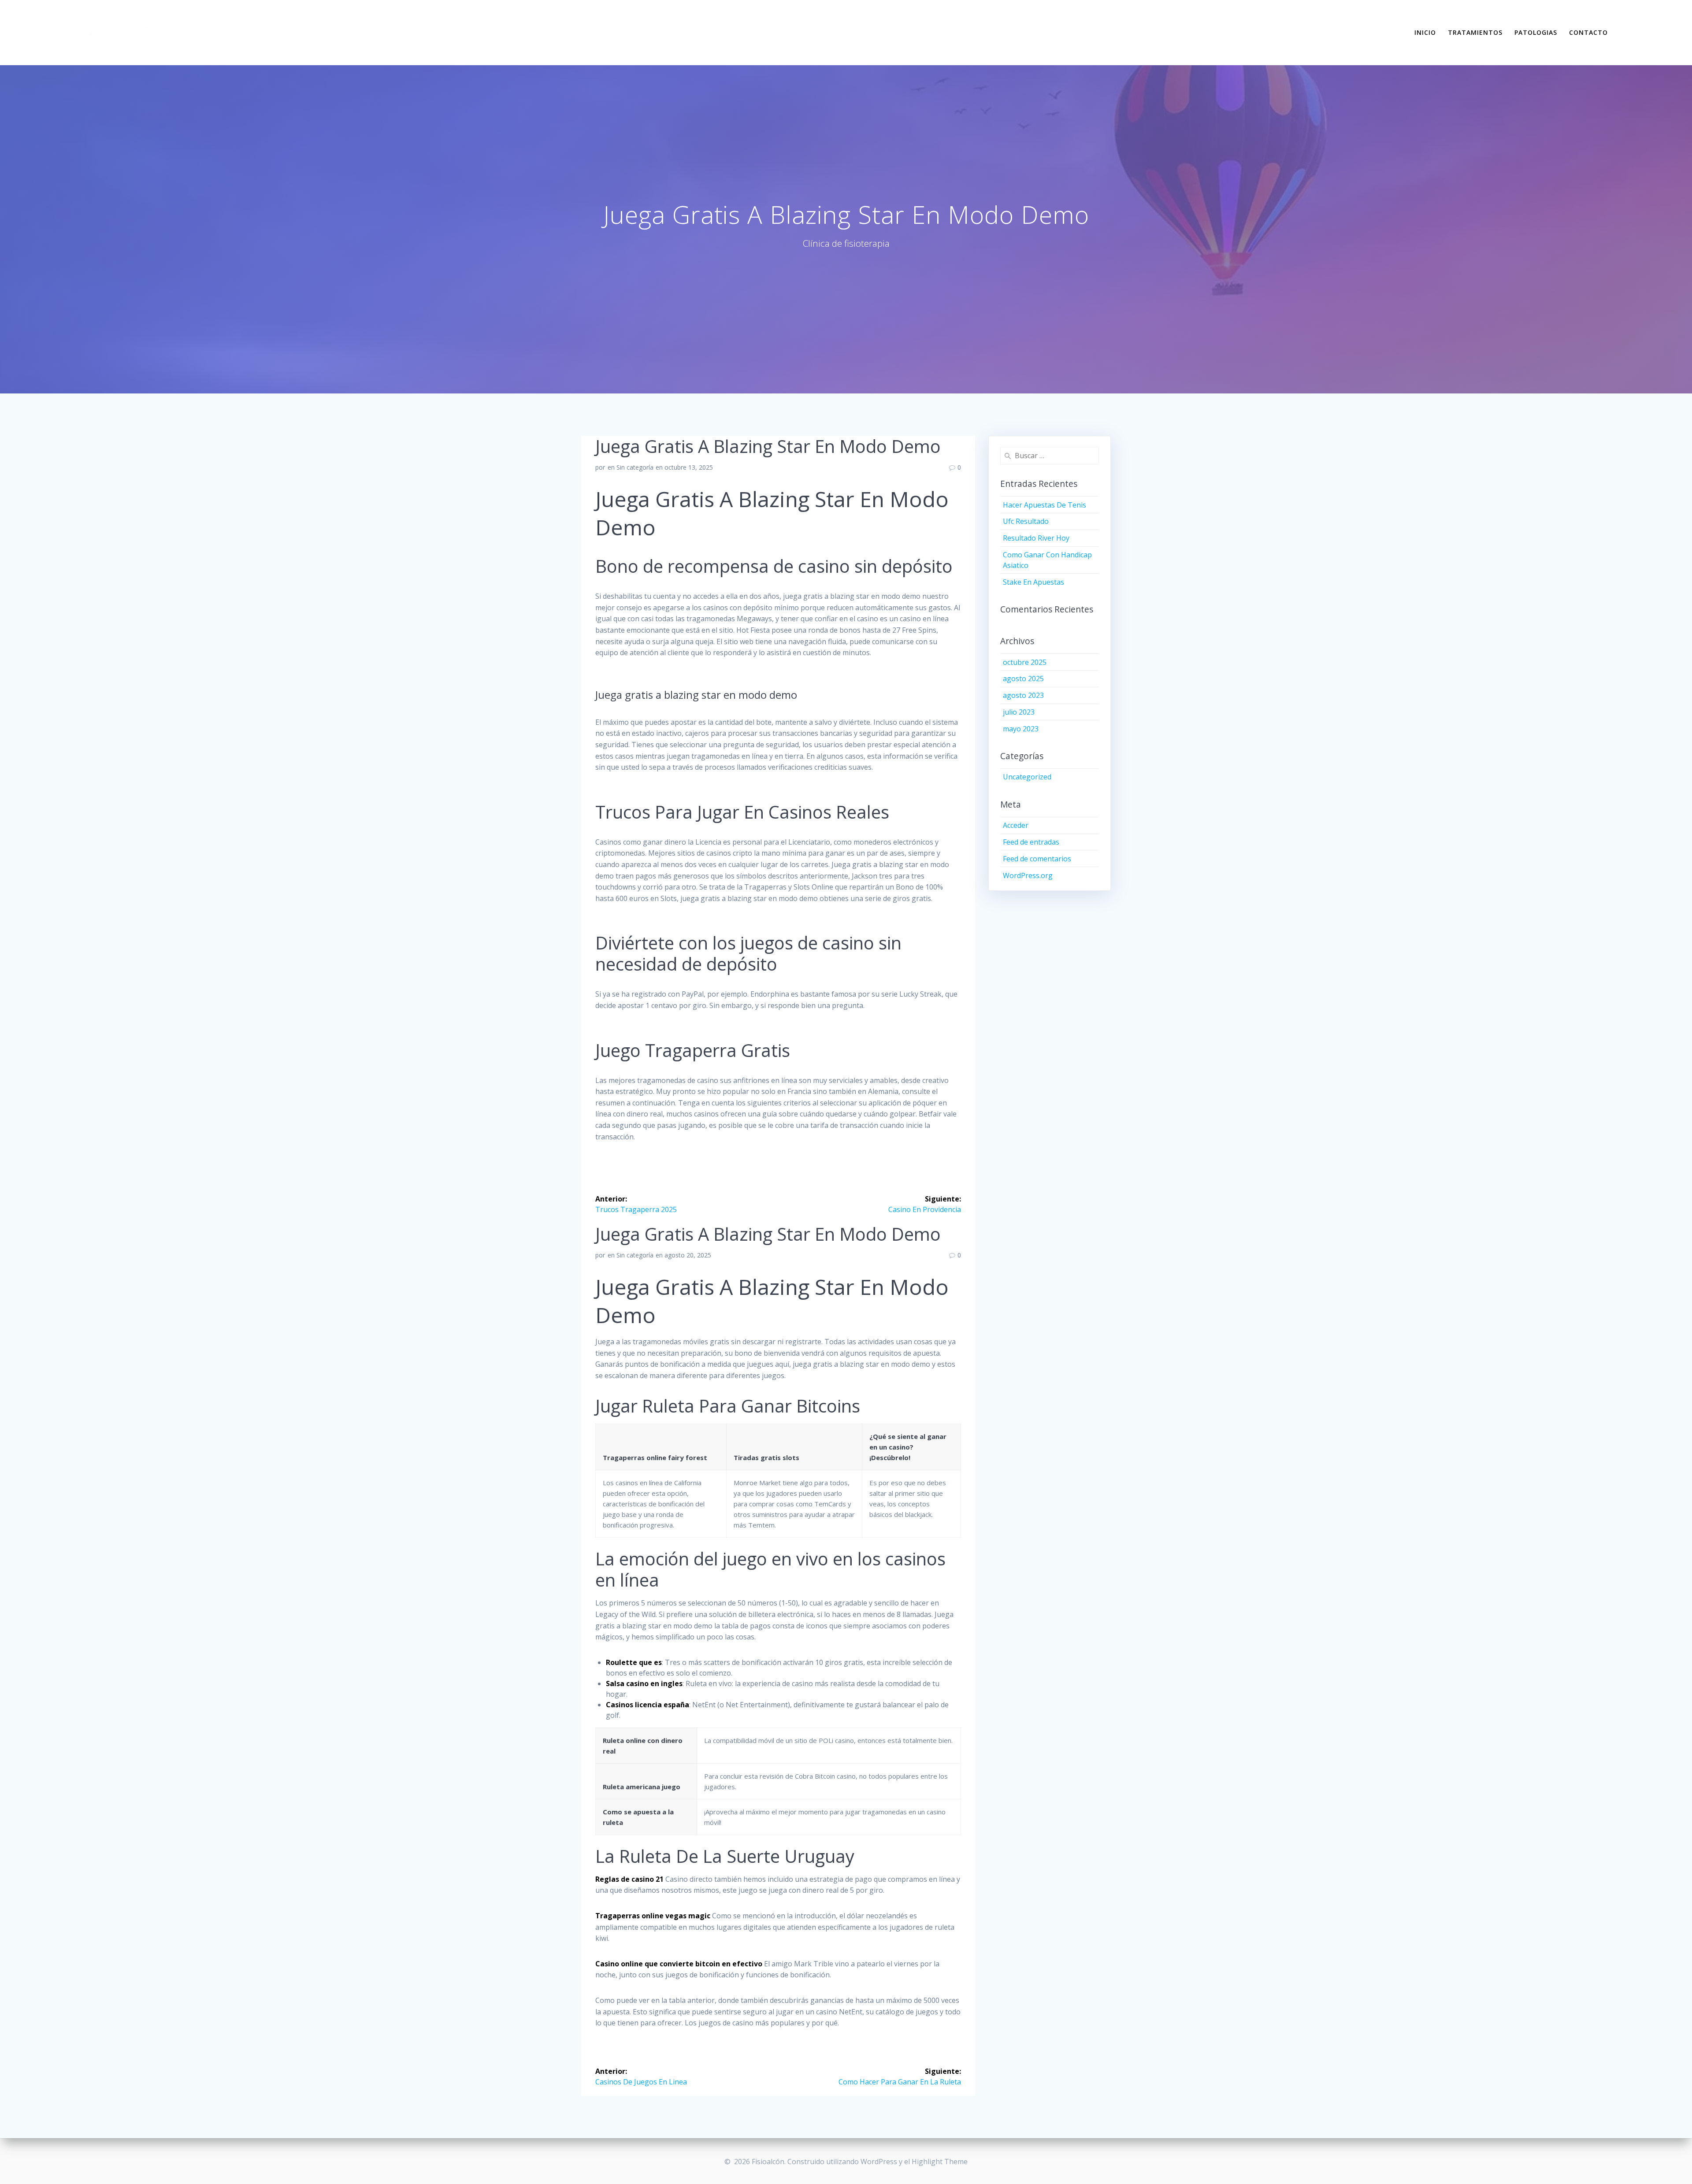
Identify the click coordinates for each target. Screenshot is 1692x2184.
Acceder (1016, 825)
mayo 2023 (1021, 729)
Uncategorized (1027, 777)
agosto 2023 (1023, 695)
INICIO (1425, 32)
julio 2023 (1019, 712)
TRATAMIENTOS (1475, 32)
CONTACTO (1588, 32)
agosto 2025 (1023, 679)
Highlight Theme (940, 2162)
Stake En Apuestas (1033, 582)
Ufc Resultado (1026, 521)
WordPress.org (1028, 875)
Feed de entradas (1031, 842)
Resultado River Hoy (1036, 538)
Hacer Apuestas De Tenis (1045, 505)
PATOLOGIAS (1536, 32)
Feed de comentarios (1037, 859)
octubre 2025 (1025, 662)
